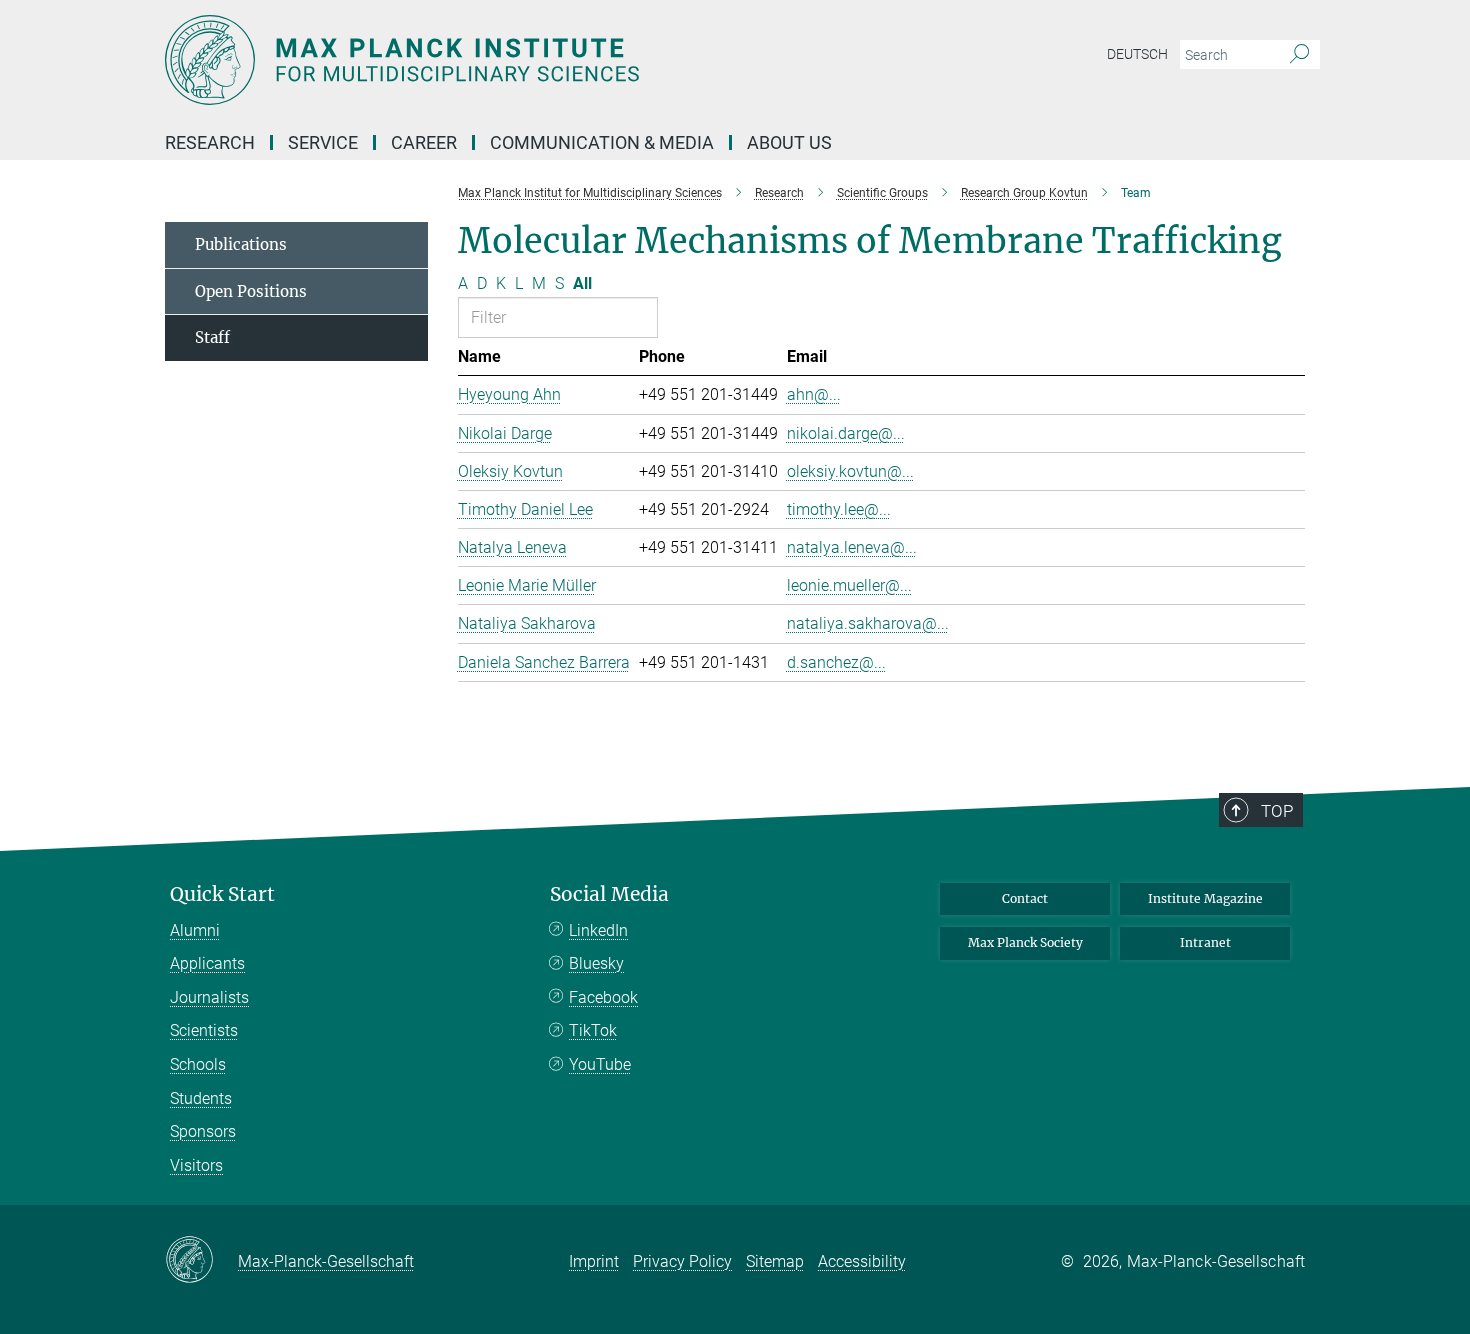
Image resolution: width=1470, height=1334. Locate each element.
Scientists (204, 1030)
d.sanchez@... (836, 662)
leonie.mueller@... (849, 585)
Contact (1025, 898)
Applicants (207, 963)
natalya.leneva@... (852, 547)
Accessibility (862, 1261)
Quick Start (222, 894)
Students (201, 1098)
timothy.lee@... (839, 509)
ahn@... (814, 394)
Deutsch (1137, 54)
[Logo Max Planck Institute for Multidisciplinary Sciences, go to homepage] (540, 60)
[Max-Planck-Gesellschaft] (201, 1261)
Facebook (603, 997)
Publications (241, 244)
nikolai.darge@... (846, 433)
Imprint (594, 1261)
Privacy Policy (682, 1261)
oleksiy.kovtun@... (850, 471)
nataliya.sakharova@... (868, 623)
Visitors (196, 1165)
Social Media (609, 894)
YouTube (600, 1064)
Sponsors (203, 1131)
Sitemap (775, 1261)
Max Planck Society (1025, 942)
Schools (198, 1064)
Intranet (1205, 942)
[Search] (1299, 55)
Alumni (195, 930)
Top (1277, 811)
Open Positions (251, 291)
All (582, 283)
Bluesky (596, 963)
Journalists (209, 997)
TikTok (593, 1030)
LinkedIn (598, 930)
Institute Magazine (1205, 898)
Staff (212, 337)
